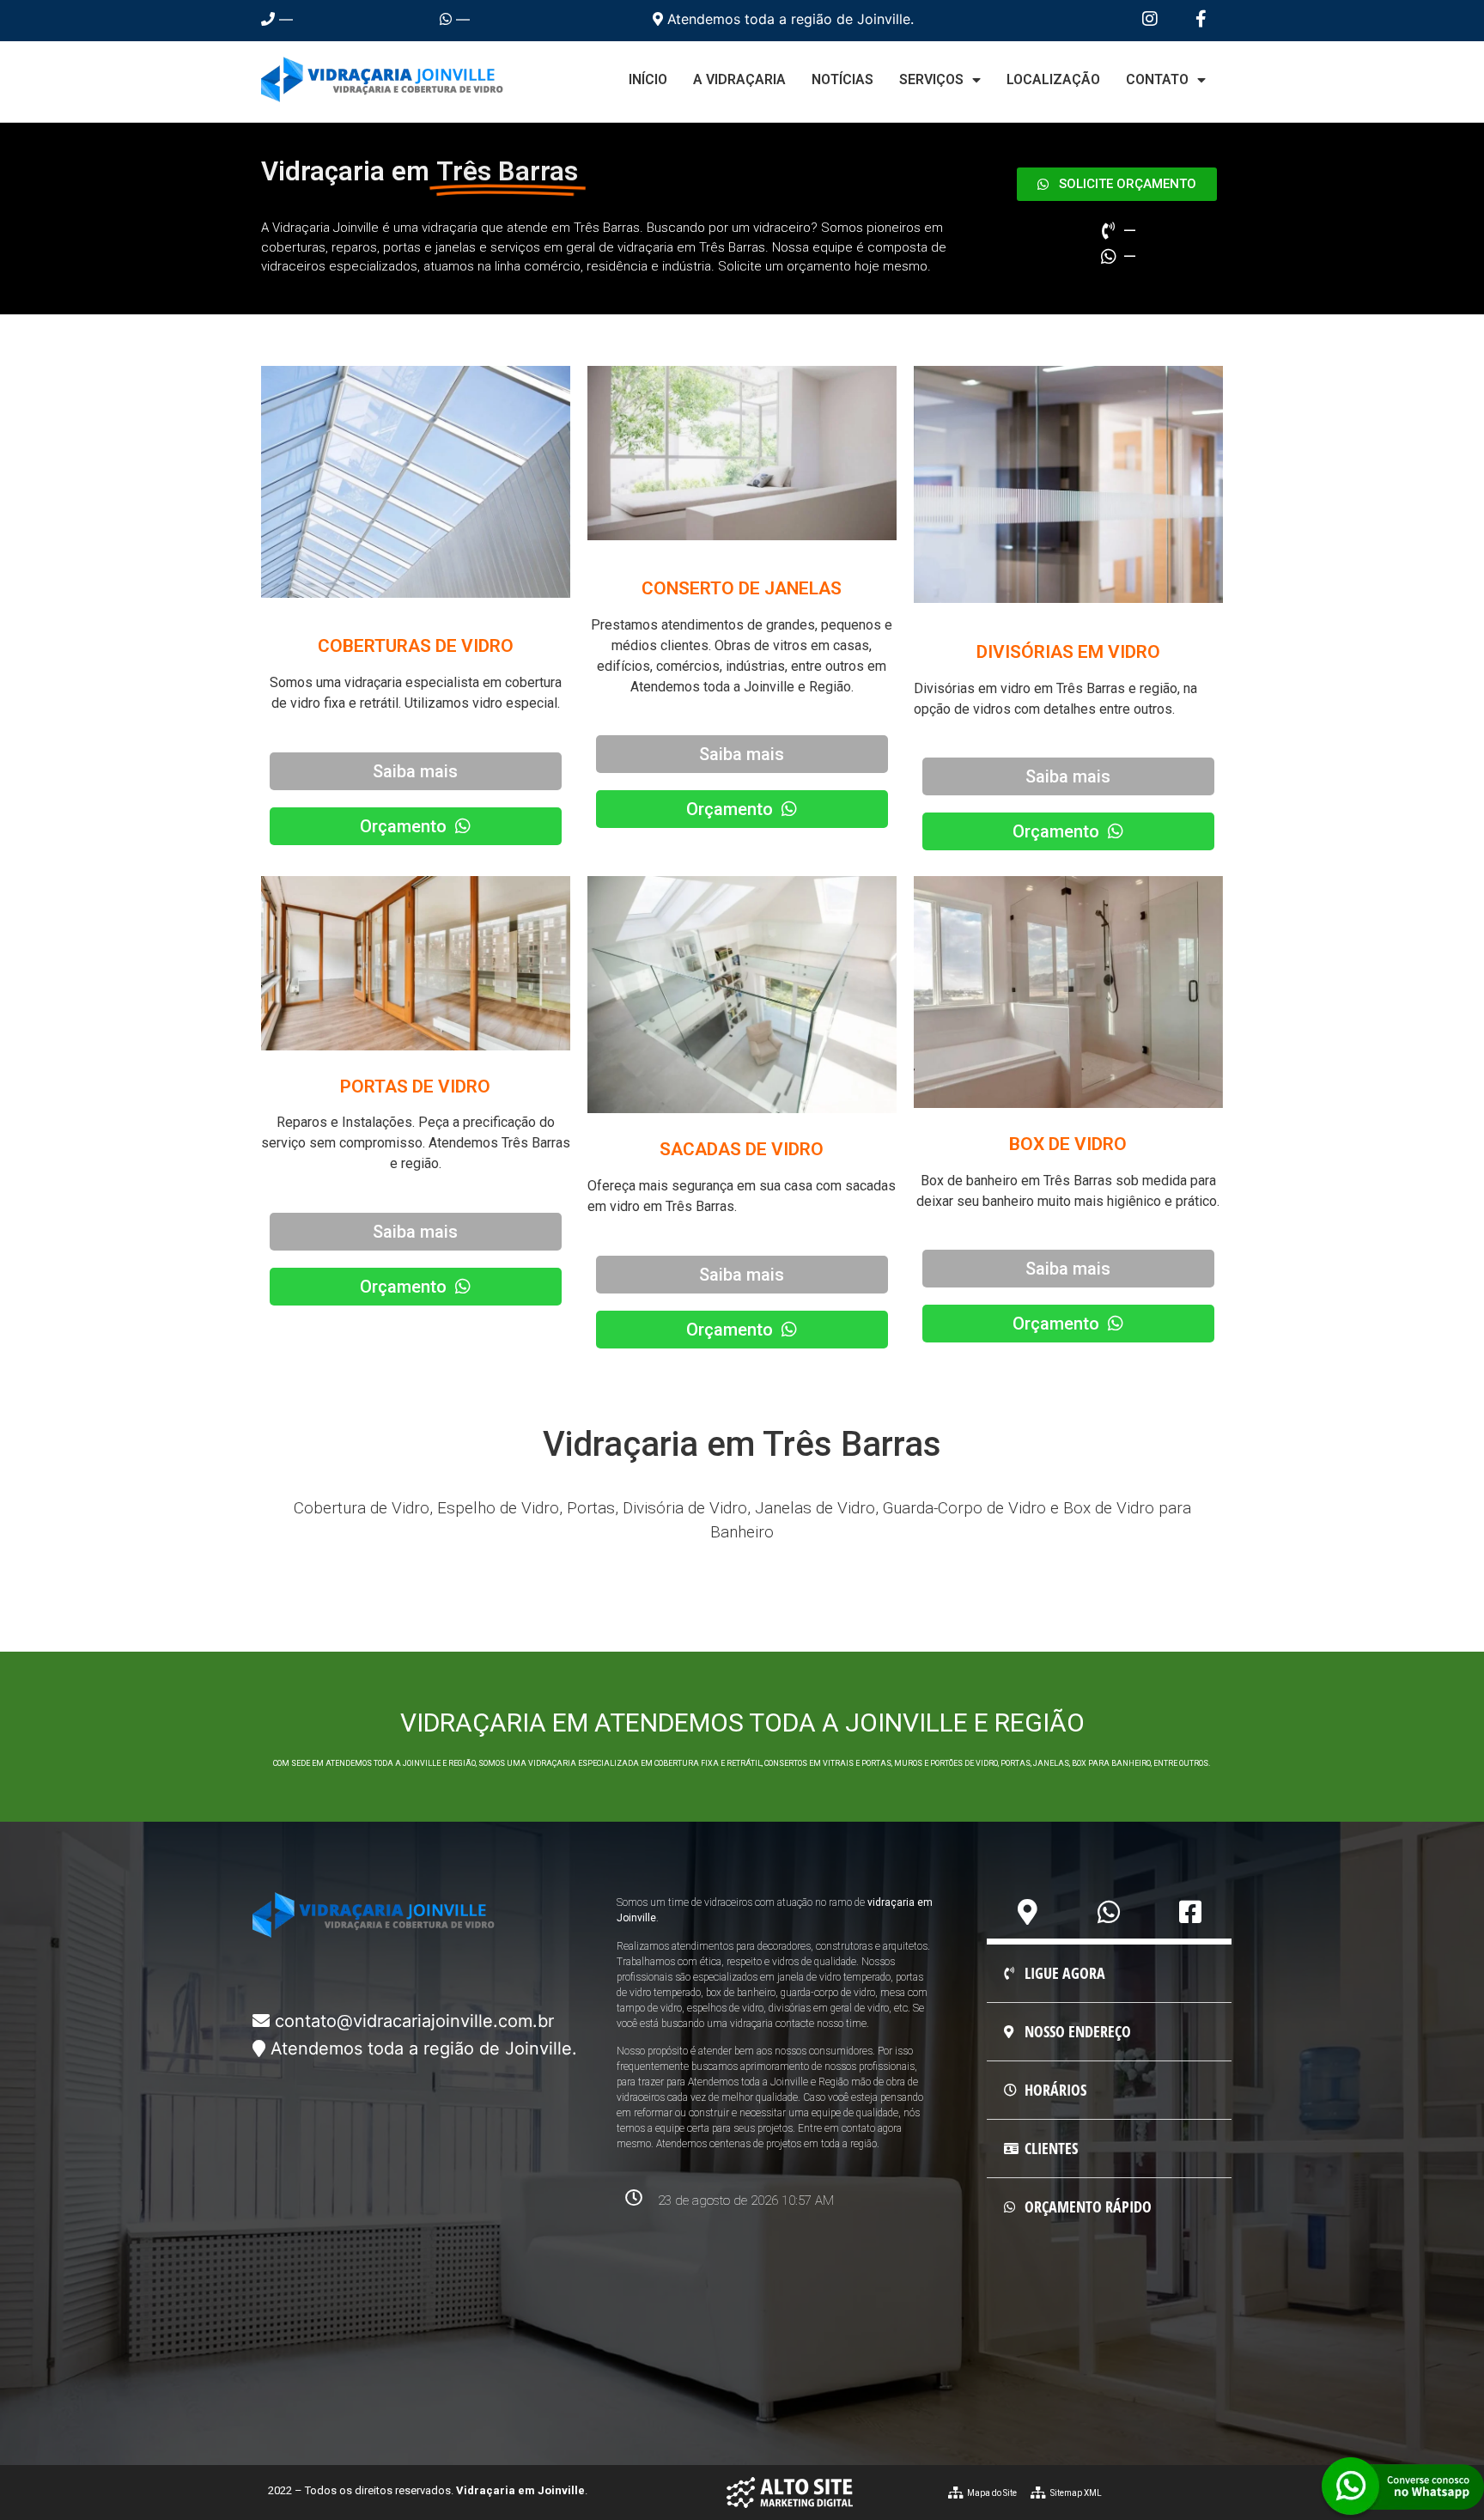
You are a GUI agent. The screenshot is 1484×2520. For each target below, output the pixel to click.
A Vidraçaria (739, 79)
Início (648, 79)
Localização (1053, 79)
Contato (1157, 79)
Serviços (931, 79)
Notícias (842, 79)
